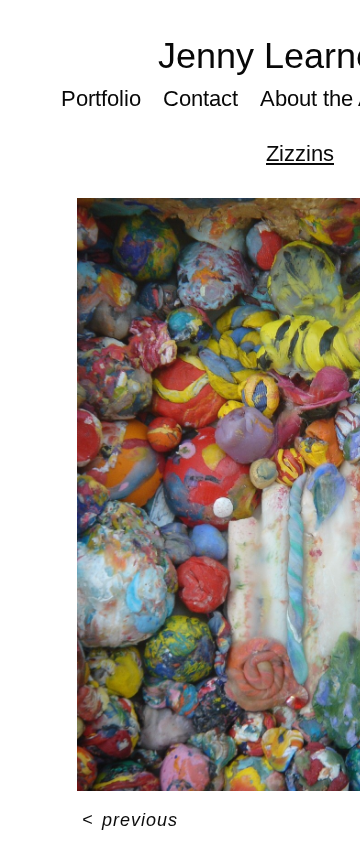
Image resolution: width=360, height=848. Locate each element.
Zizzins (300, 153)
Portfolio (101, 98)
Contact (200, 98)
